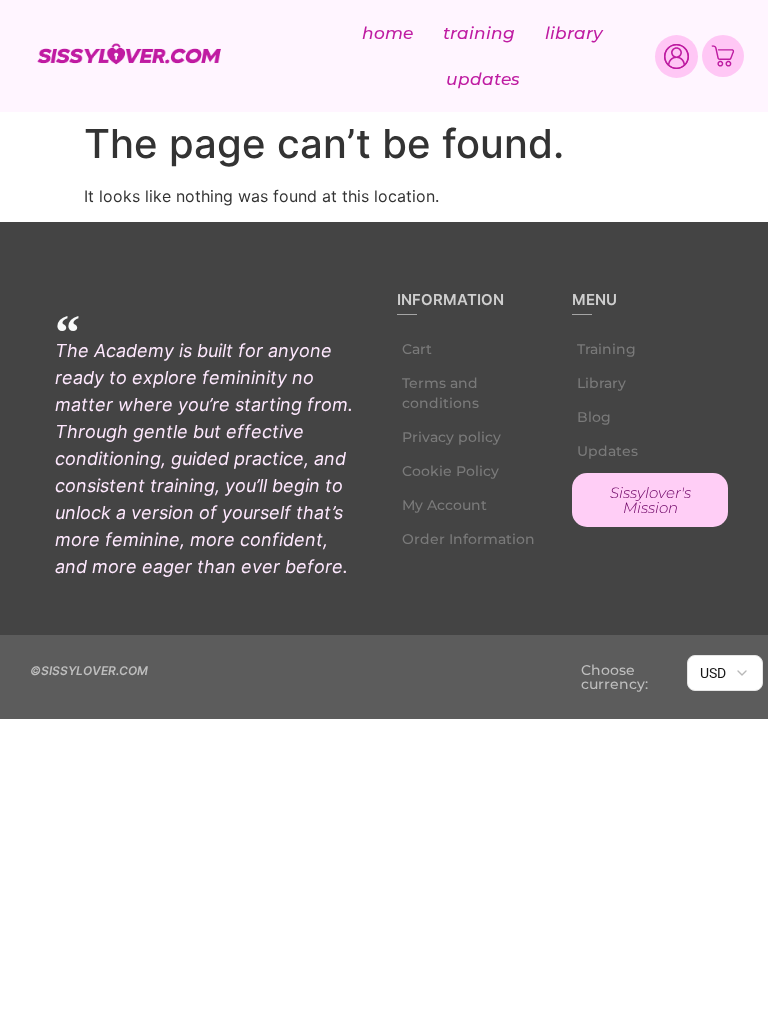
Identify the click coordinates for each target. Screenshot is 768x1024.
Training (479, 33)
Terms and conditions (440, 393)
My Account (444, 505)
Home (387, 33)
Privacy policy (451, 437)
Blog (594, 417)
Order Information (468, 539)
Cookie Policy (450, 471)
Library (574, 33)
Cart (417, 349)
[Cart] (723, 56)
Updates (483, 79)
